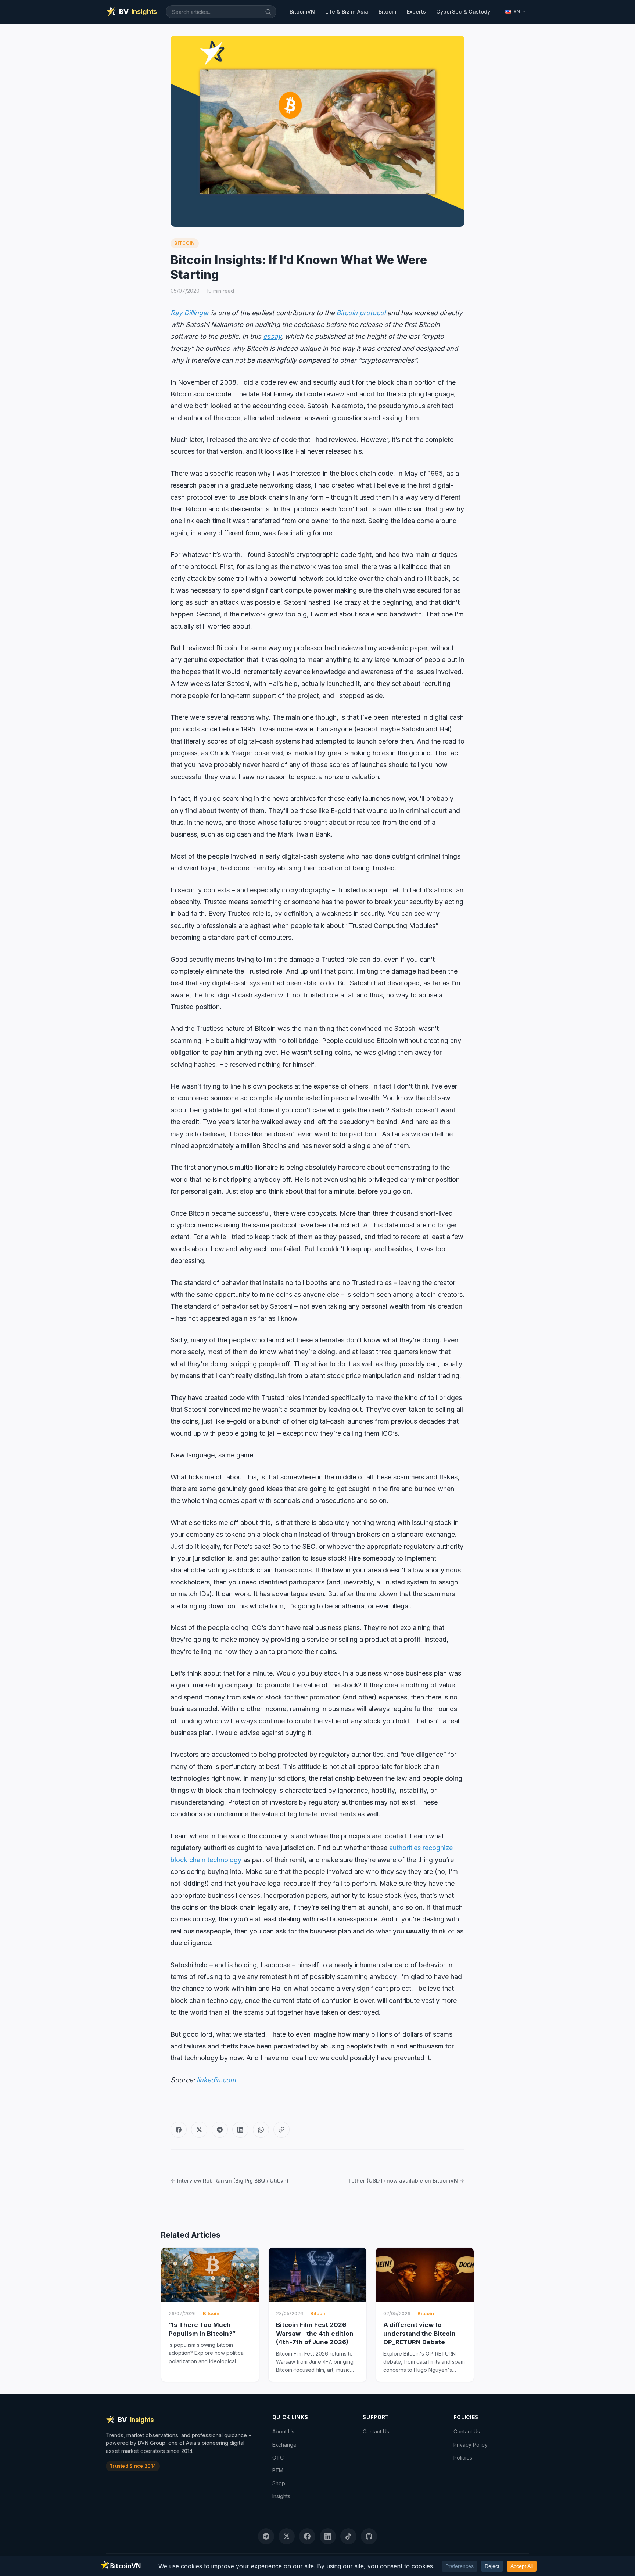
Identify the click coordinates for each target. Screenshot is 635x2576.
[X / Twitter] (199, 2130)
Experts (416, 12)
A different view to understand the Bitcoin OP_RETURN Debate (419, 2333)
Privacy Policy (471, 2445)
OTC (278, 2458)
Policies (463, 2458)
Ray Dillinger (190, 313)
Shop (279, 2483)
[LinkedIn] (240, 2130)
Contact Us (376, 2431)
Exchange (284, 2445)
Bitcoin (388, 12)
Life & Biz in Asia (347, 12)
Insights (281, 2496)
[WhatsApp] (261, 2130)
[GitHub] (369, 2536)
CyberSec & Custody (463, 12)
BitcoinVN (302, 12)
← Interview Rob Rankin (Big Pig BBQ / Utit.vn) (229, 2181)
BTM (278, 2470)
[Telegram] (220, 2130)
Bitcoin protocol (361, 313)
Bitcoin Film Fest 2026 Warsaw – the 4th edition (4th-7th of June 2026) (315, 2333)
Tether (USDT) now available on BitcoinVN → (406, 2181)
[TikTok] (348, 2536)
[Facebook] (179, 2130)
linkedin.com (216, 2080)
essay (272, 336)
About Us (283, 2431)
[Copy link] (281, 2130)
